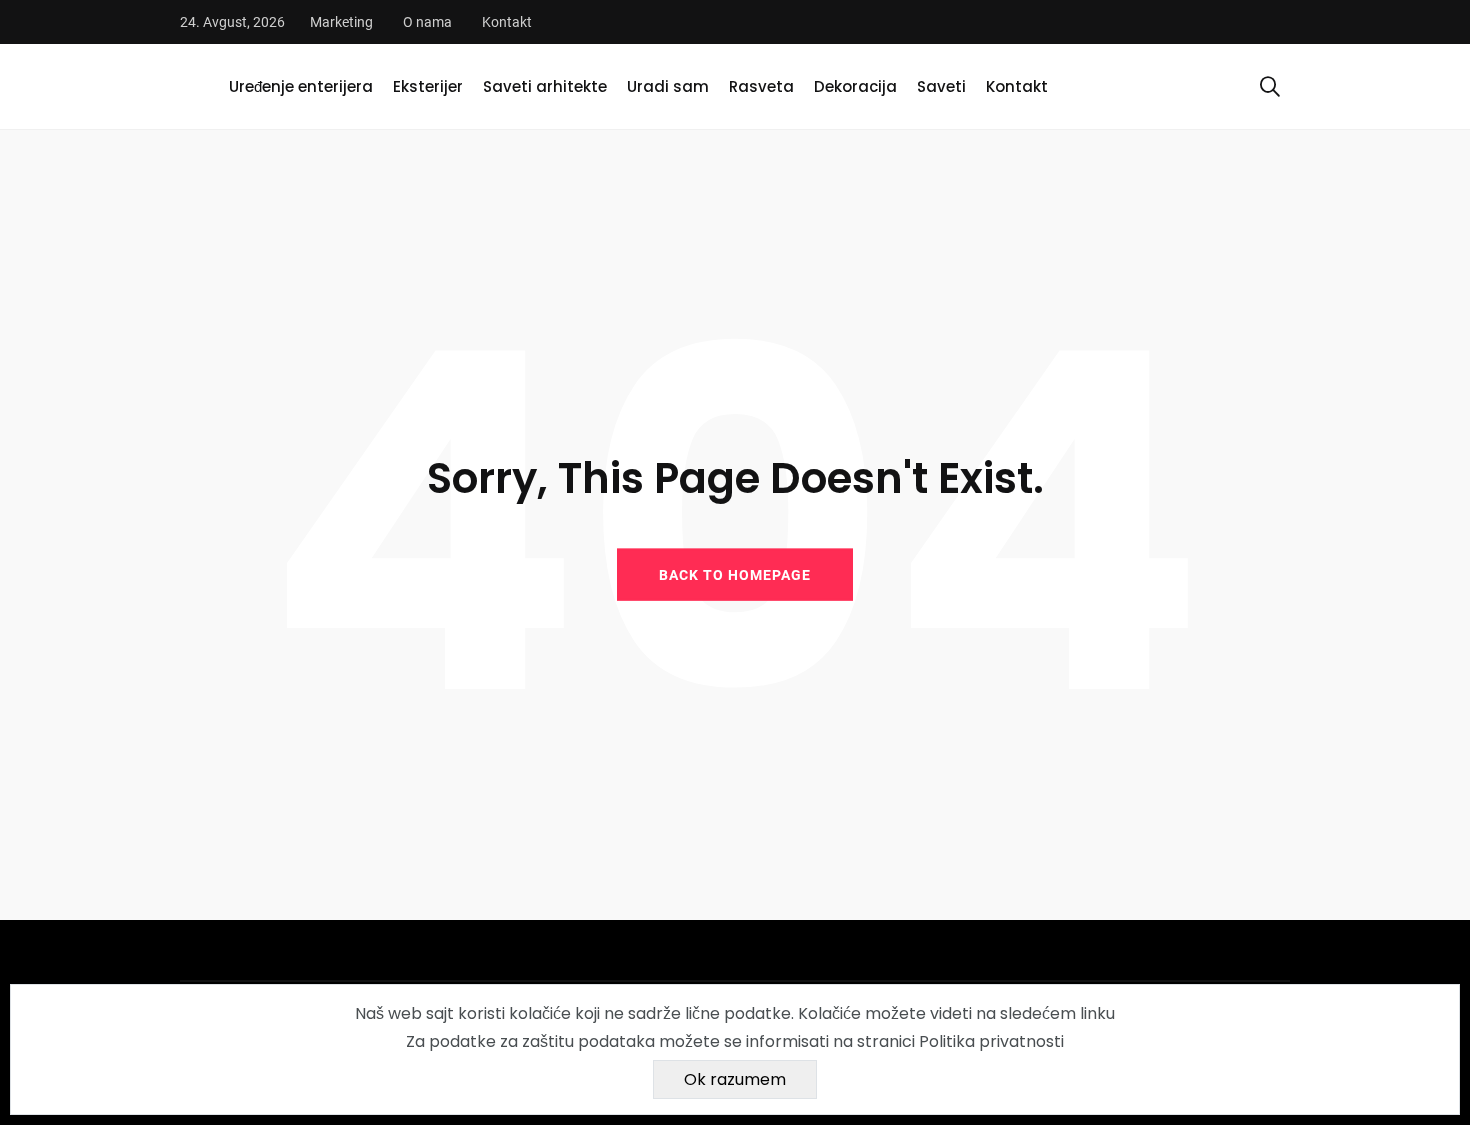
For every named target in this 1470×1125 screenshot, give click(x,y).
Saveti (941, 86)
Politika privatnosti (991, 1041)
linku (1097, 1013)
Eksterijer (428, 86)
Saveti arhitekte (545, 86)
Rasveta (761, 86)
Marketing (341, 22)
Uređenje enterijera (301, 86)
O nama (427, 22)
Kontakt (507, 22)
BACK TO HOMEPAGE (735, 574)
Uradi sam (668, 86)
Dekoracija (855, 86)
